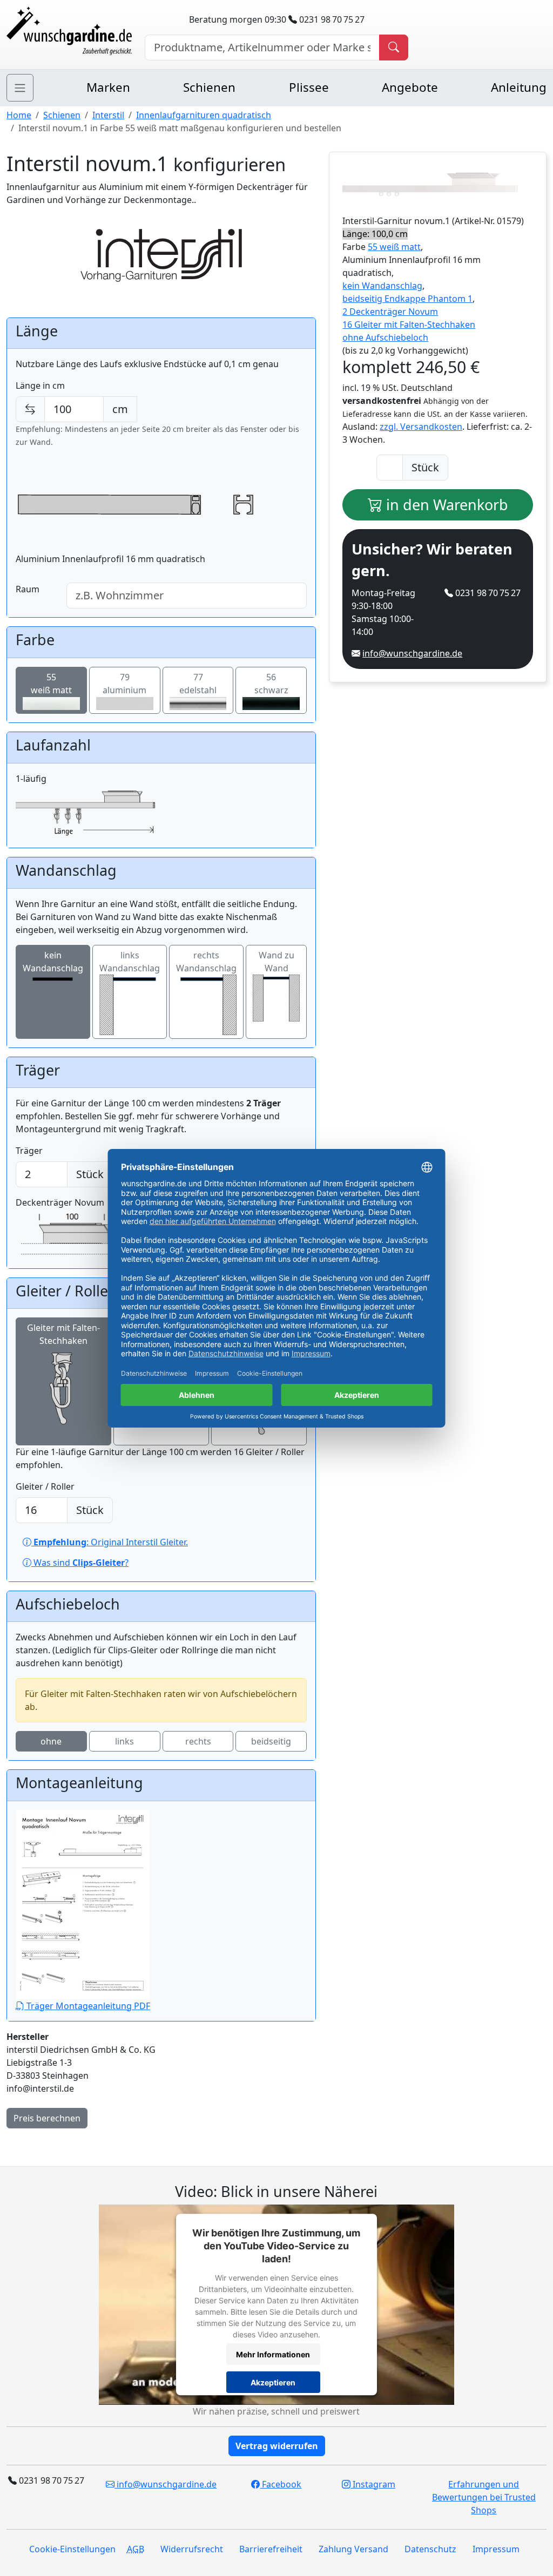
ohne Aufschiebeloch (385, 337)
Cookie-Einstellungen (72, 2549)
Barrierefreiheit (271, 2549)
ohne (51, 1741)
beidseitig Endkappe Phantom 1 (407, 299)
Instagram (373, 2484)
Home (19, 115)
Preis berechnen (47, 2118)
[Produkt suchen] (394, 48)
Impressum (496, 2549)
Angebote (410, 87)
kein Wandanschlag (53, 962)
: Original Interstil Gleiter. (111, 1542)
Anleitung (519, 87)
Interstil (108, 115)
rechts (198, 1741)
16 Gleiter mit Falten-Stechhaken (409, 324)
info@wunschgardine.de (412, 653)
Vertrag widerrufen (277, 2446)
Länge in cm (40, 386)
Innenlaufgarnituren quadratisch (204, 115)
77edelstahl (198, 684)
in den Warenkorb (445, 505)
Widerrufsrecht (192, 2549)
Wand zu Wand (276, 962)
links (124, 1741)
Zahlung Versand (353, 2549)
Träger (29, 1151)
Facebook (281, 2484)
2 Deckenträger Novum (390, 312)
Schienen (209, 87)
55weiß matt (51, 684)
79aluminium (124, 684)
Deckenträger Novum (60, 1202)
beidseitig (271, 1741)
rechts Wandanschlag (206, 962)
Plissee (309, 87)
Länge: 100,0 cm (375, 234)
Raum (28, 589)
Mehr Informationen (273, 2354)
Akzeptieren (273, 2382)
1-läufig (31, 779)
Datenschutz (430, 2549)
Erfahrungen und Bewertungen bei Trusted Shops (484, 2497)
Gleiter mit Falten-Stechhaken (63, 1334)
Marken (108, 87)
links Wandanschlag (130, 962)
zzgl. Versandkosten (421, 427)
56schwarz (271, 684)
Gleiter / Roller (45, 1486)
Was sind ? (80, 1563)
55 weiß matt (394, 247)
